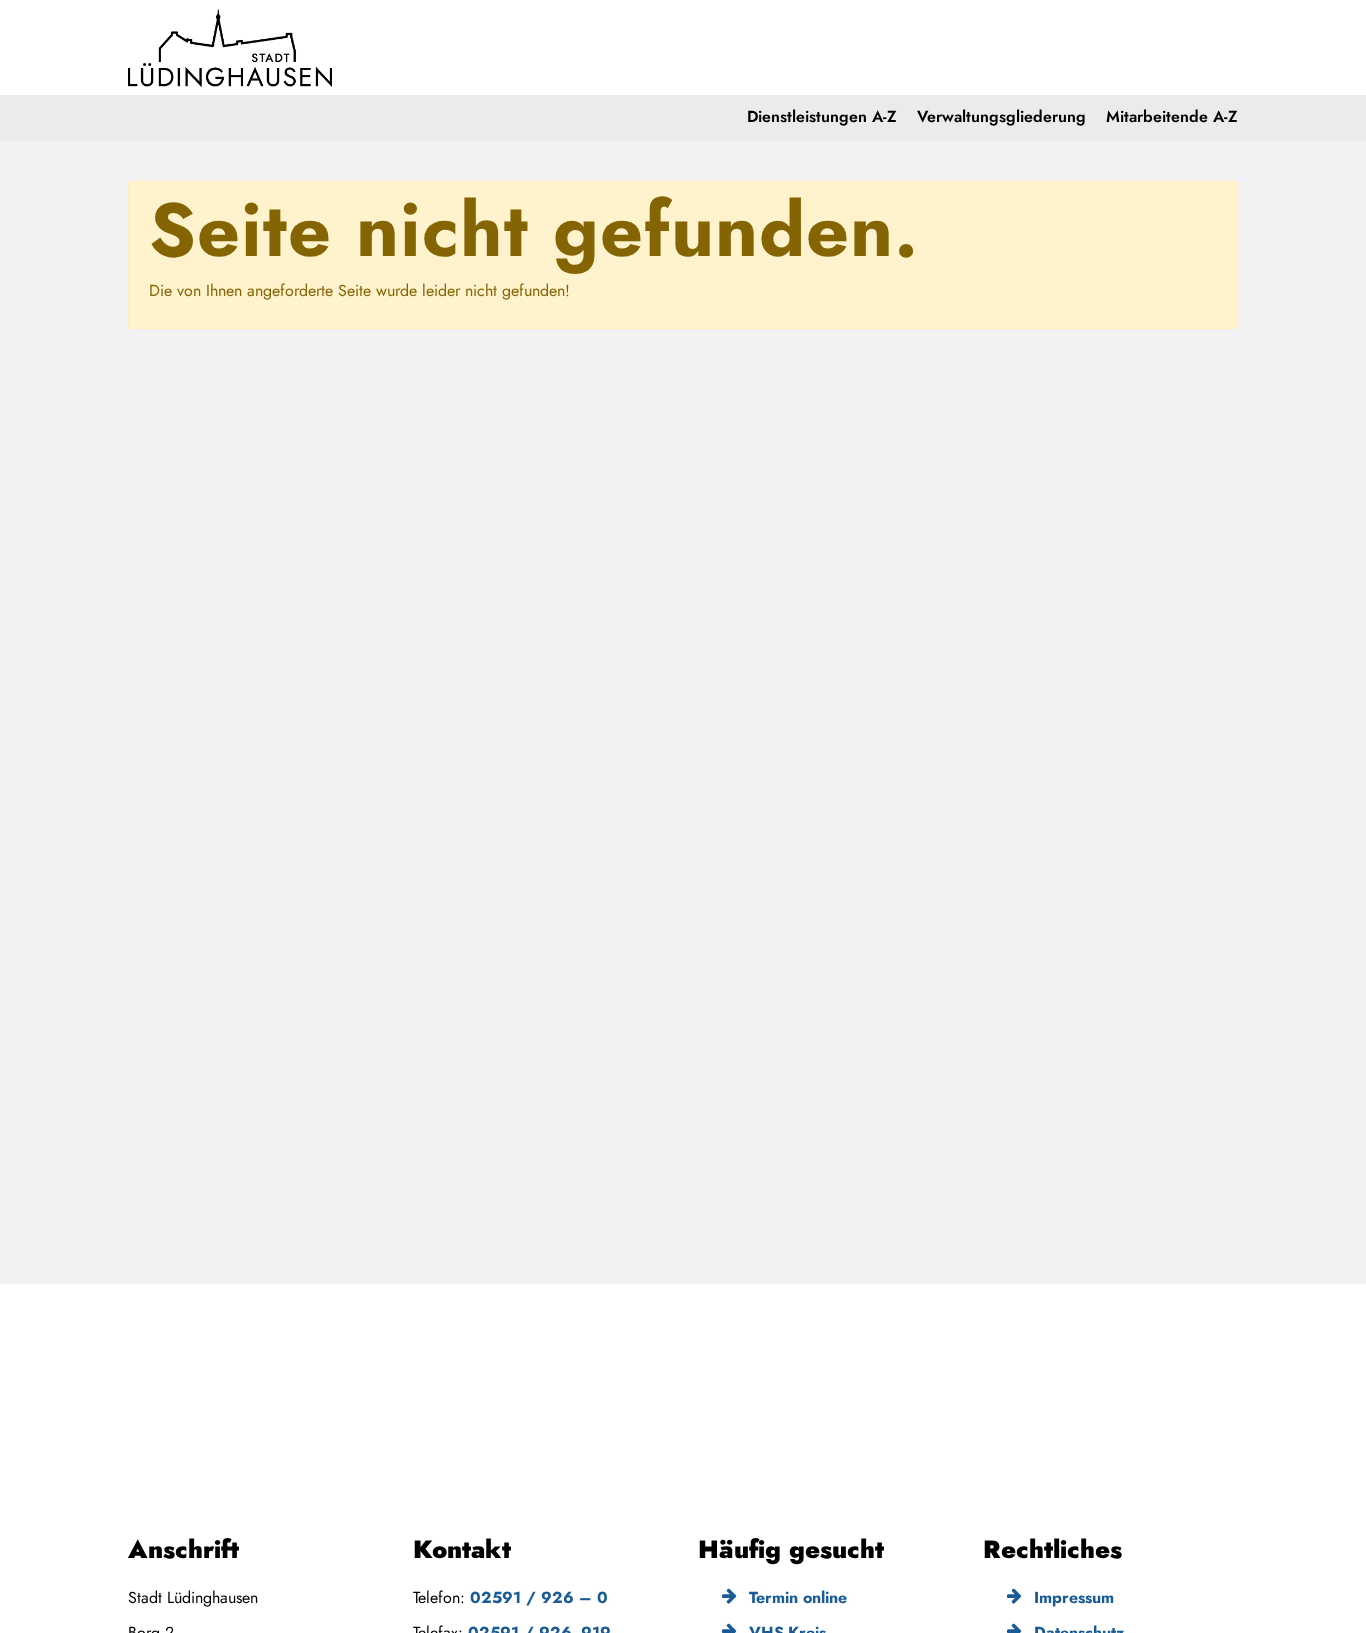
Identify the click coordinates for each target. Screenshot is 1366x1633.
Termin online (795, 1597)
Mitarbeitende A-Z (1172, 116)
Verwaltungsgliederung (1001, 116)
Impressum (1071, 1597)
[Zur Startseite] (230, 47)
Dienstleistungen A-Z (822, 116)
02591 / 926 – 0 (539, 1597)
